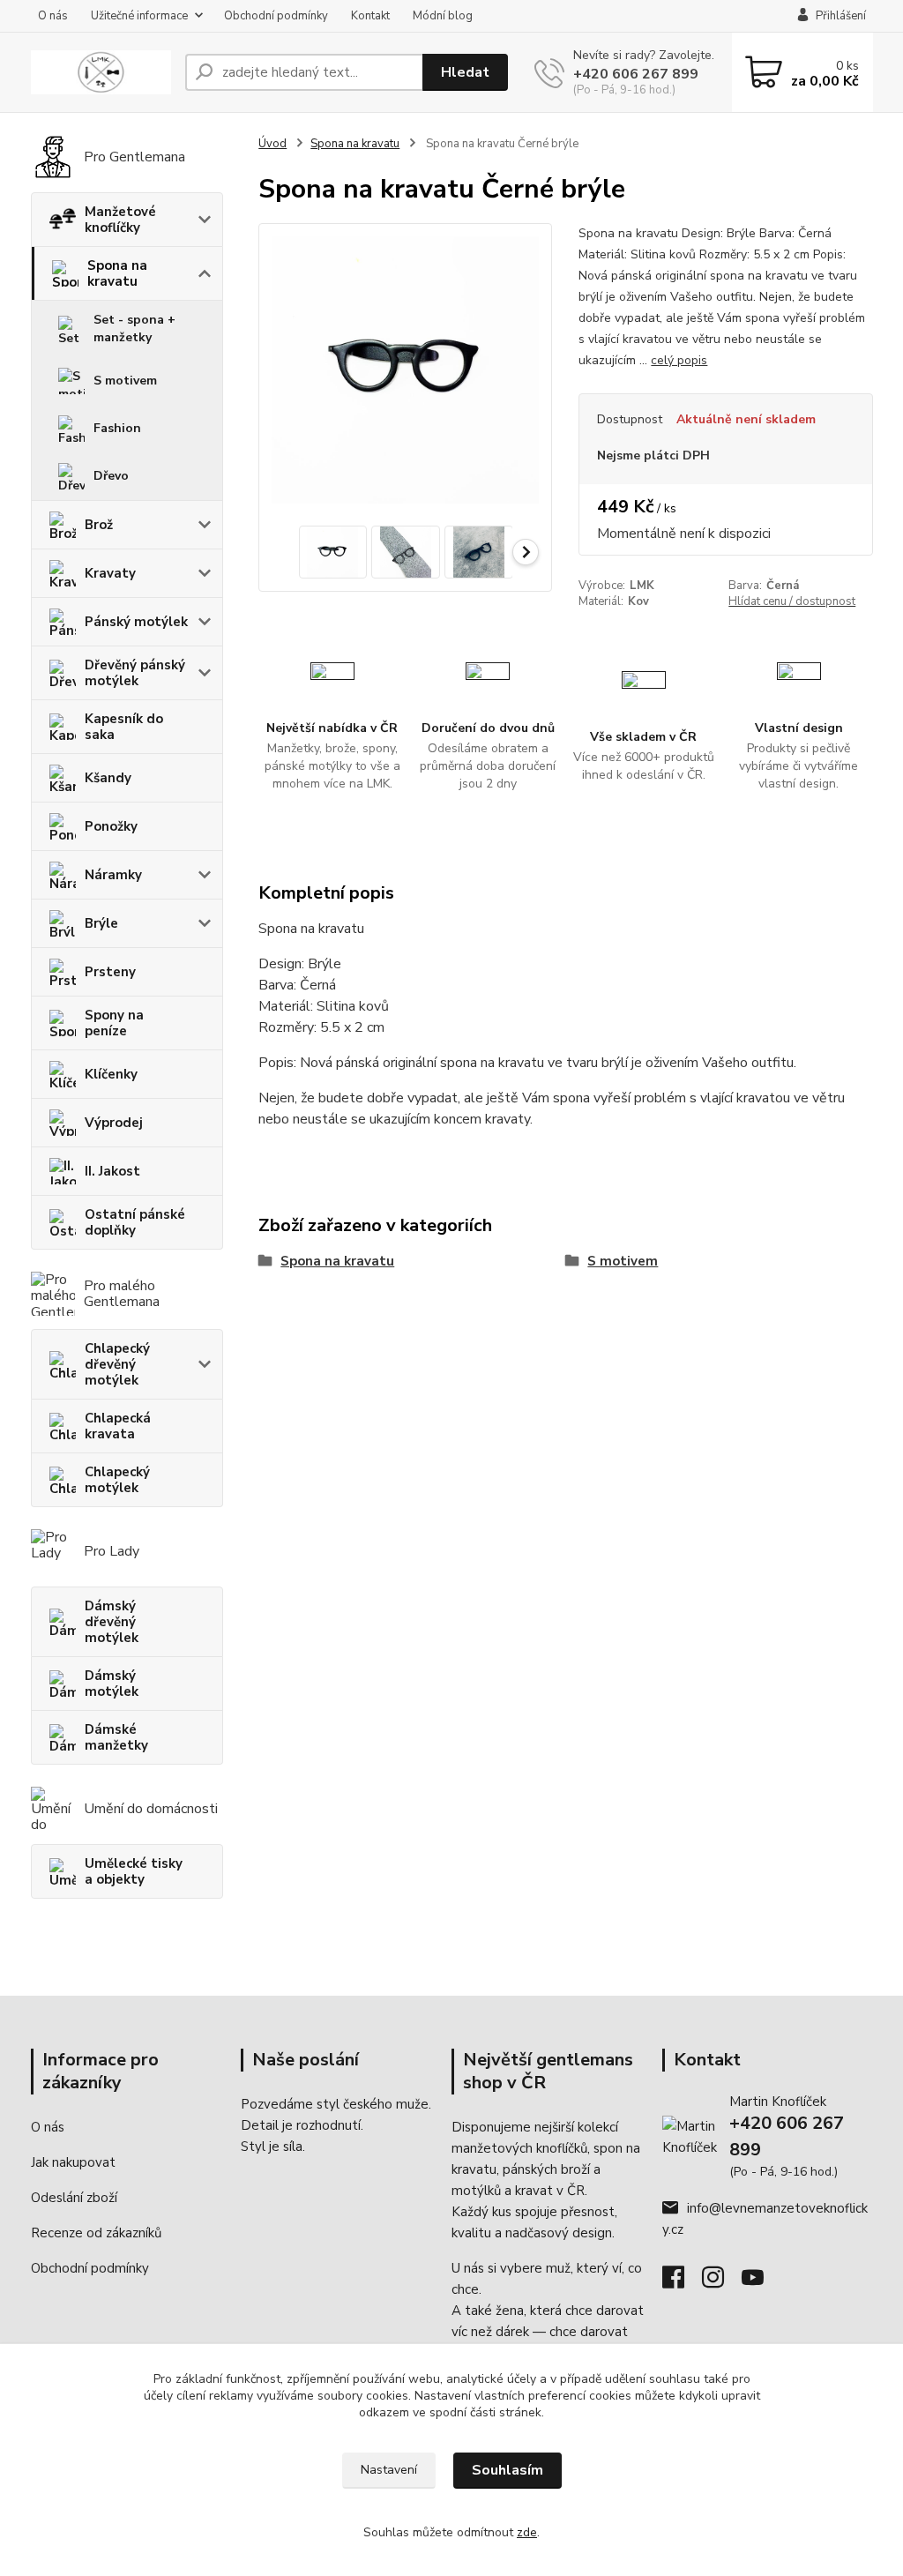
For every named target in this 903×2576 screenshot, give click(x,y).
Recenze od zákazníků (96, 2233)
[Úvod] (101, 73)
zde (527, 2532)
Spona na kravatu (117, 273)
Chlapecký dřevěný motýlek (117, 1364)
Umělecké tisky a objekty (134, 1871)
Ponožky (111, 826)
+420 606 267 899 (636, 74)
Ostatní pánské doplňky (135, 1222)
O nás (53, 16)
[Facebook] (682, 2282)
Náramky (113, 875)
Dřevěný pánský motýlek (135, 673)
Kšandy (108, 778)
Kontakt (370, 16)
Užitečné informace (139, 16)
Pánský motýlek (136, 622)
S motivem (125, 381)
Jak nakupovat (73, 2162)
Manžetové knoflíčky (120, 220)
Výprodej (114, 1123)
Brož (99, 525)
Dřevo (111, 476)
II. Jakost (112, 1171)
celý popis (679, 360)
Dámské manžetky (116, 1737)
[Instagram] (722, 2282)
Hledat (465, 72)
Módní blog (443, 16)
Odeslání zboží (74, 2198)
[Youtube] (761, 2282)
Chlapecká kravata (118, 1426)
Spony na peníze (114, 1023)
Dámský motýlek (112, 1684)
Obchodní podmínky (276, 16)
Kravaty (110, 573)
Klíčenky (111, 1074)
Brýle (101, 923)
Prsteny (110, 972)
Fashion (117, 428)
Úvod (272, 144)
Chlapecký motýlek (117, 1480)
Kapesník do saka (124, 727)
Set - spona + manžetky (134, 329)
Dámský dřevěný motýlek (112, 1622)
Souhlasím (507, 2470)
